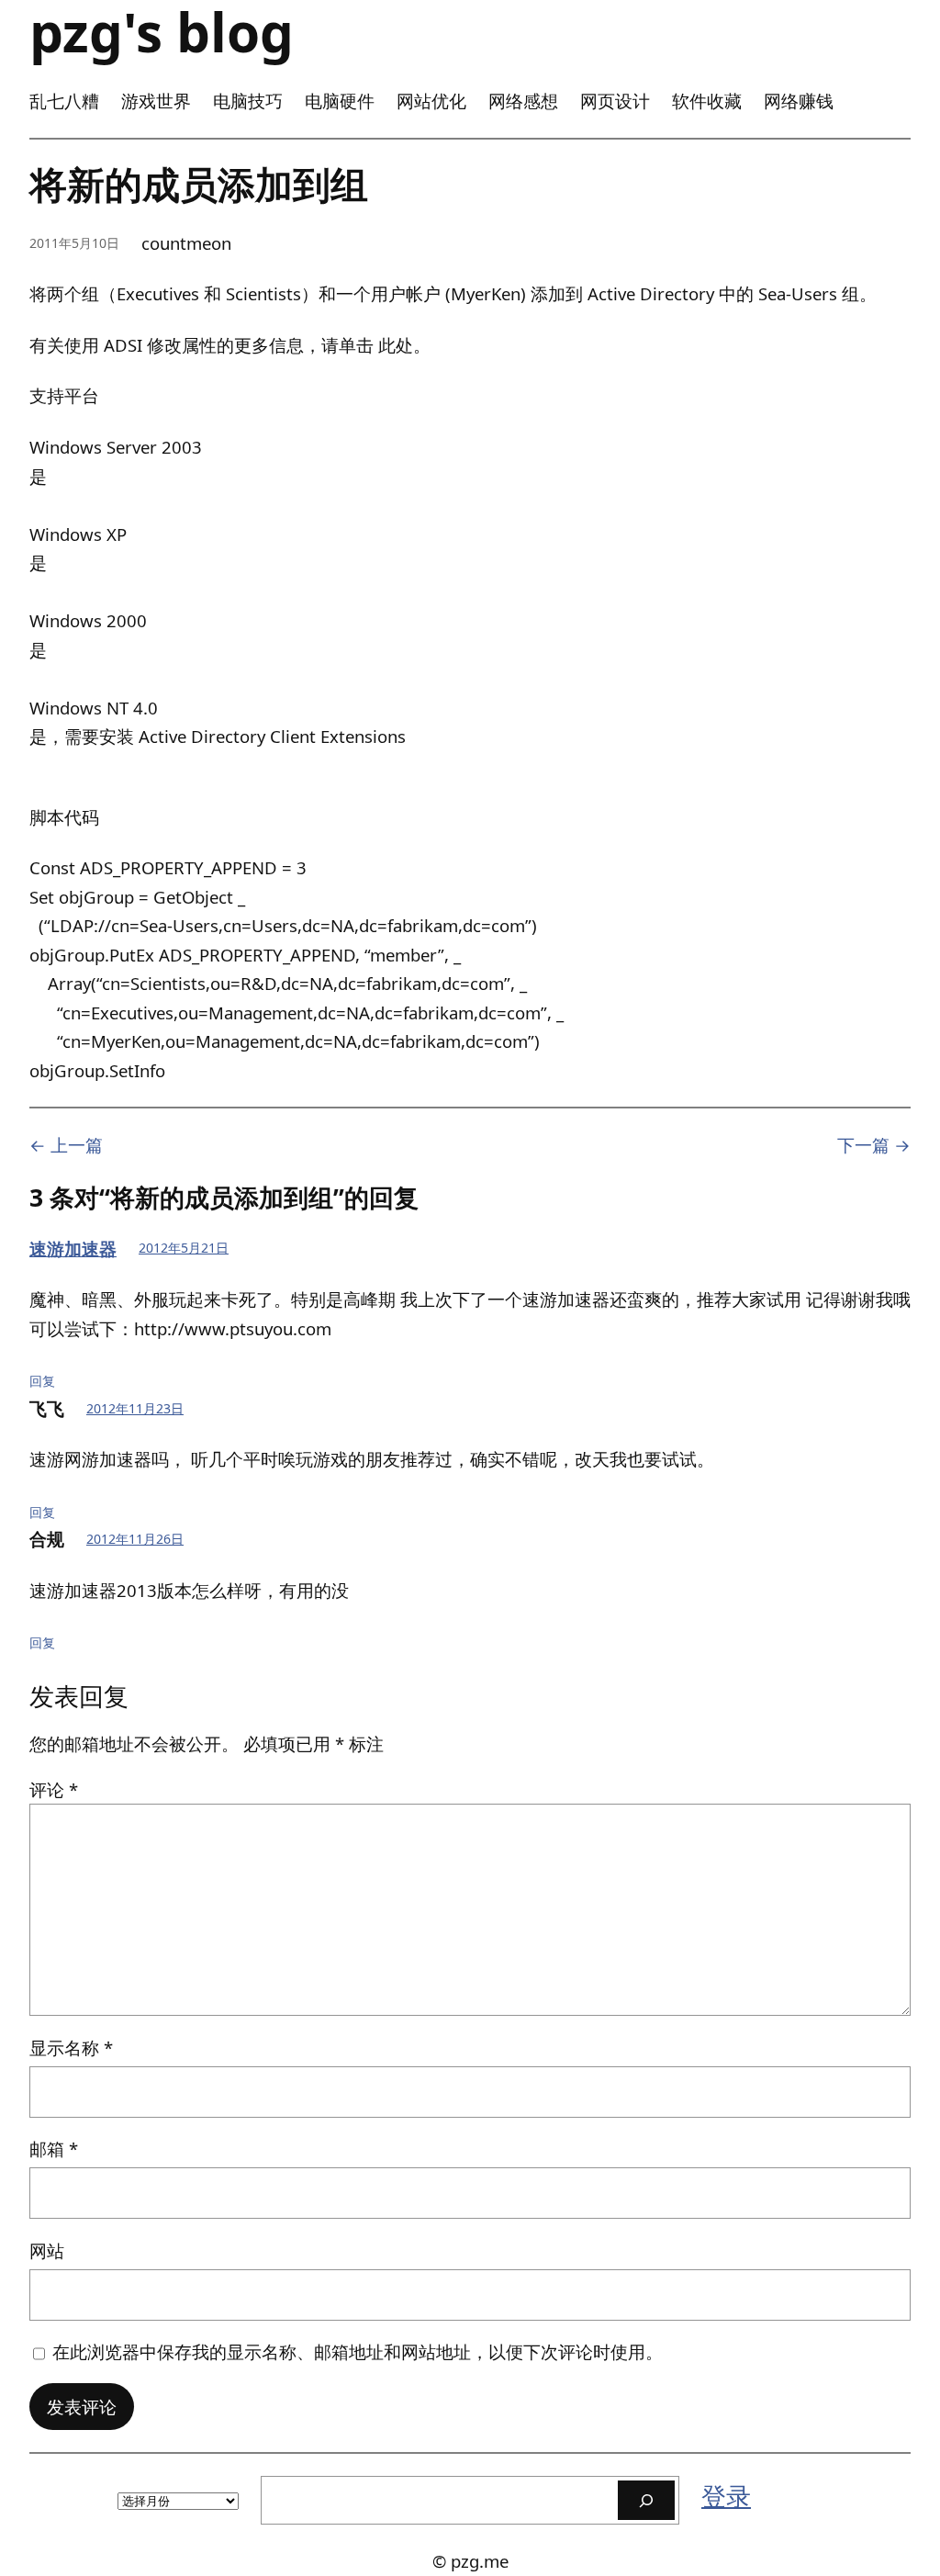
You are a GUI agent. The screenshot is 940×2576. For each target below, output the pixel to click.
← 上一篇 (66, 1145)
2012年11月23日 (135, 1408)
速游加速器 (73, 1249)
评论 (54, 1789)
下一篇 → (874, 1145)
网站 (47, 2250)
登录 (726, 2496)
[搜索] (646, 2500)
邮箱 (54, 2149)
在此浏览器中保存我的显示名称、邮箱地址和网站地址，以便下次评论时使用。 (358, 2351)
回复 (42, 1381)
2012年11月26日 (135, 1539)
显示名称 (71, 2047)
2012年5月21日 (184, 1248)
